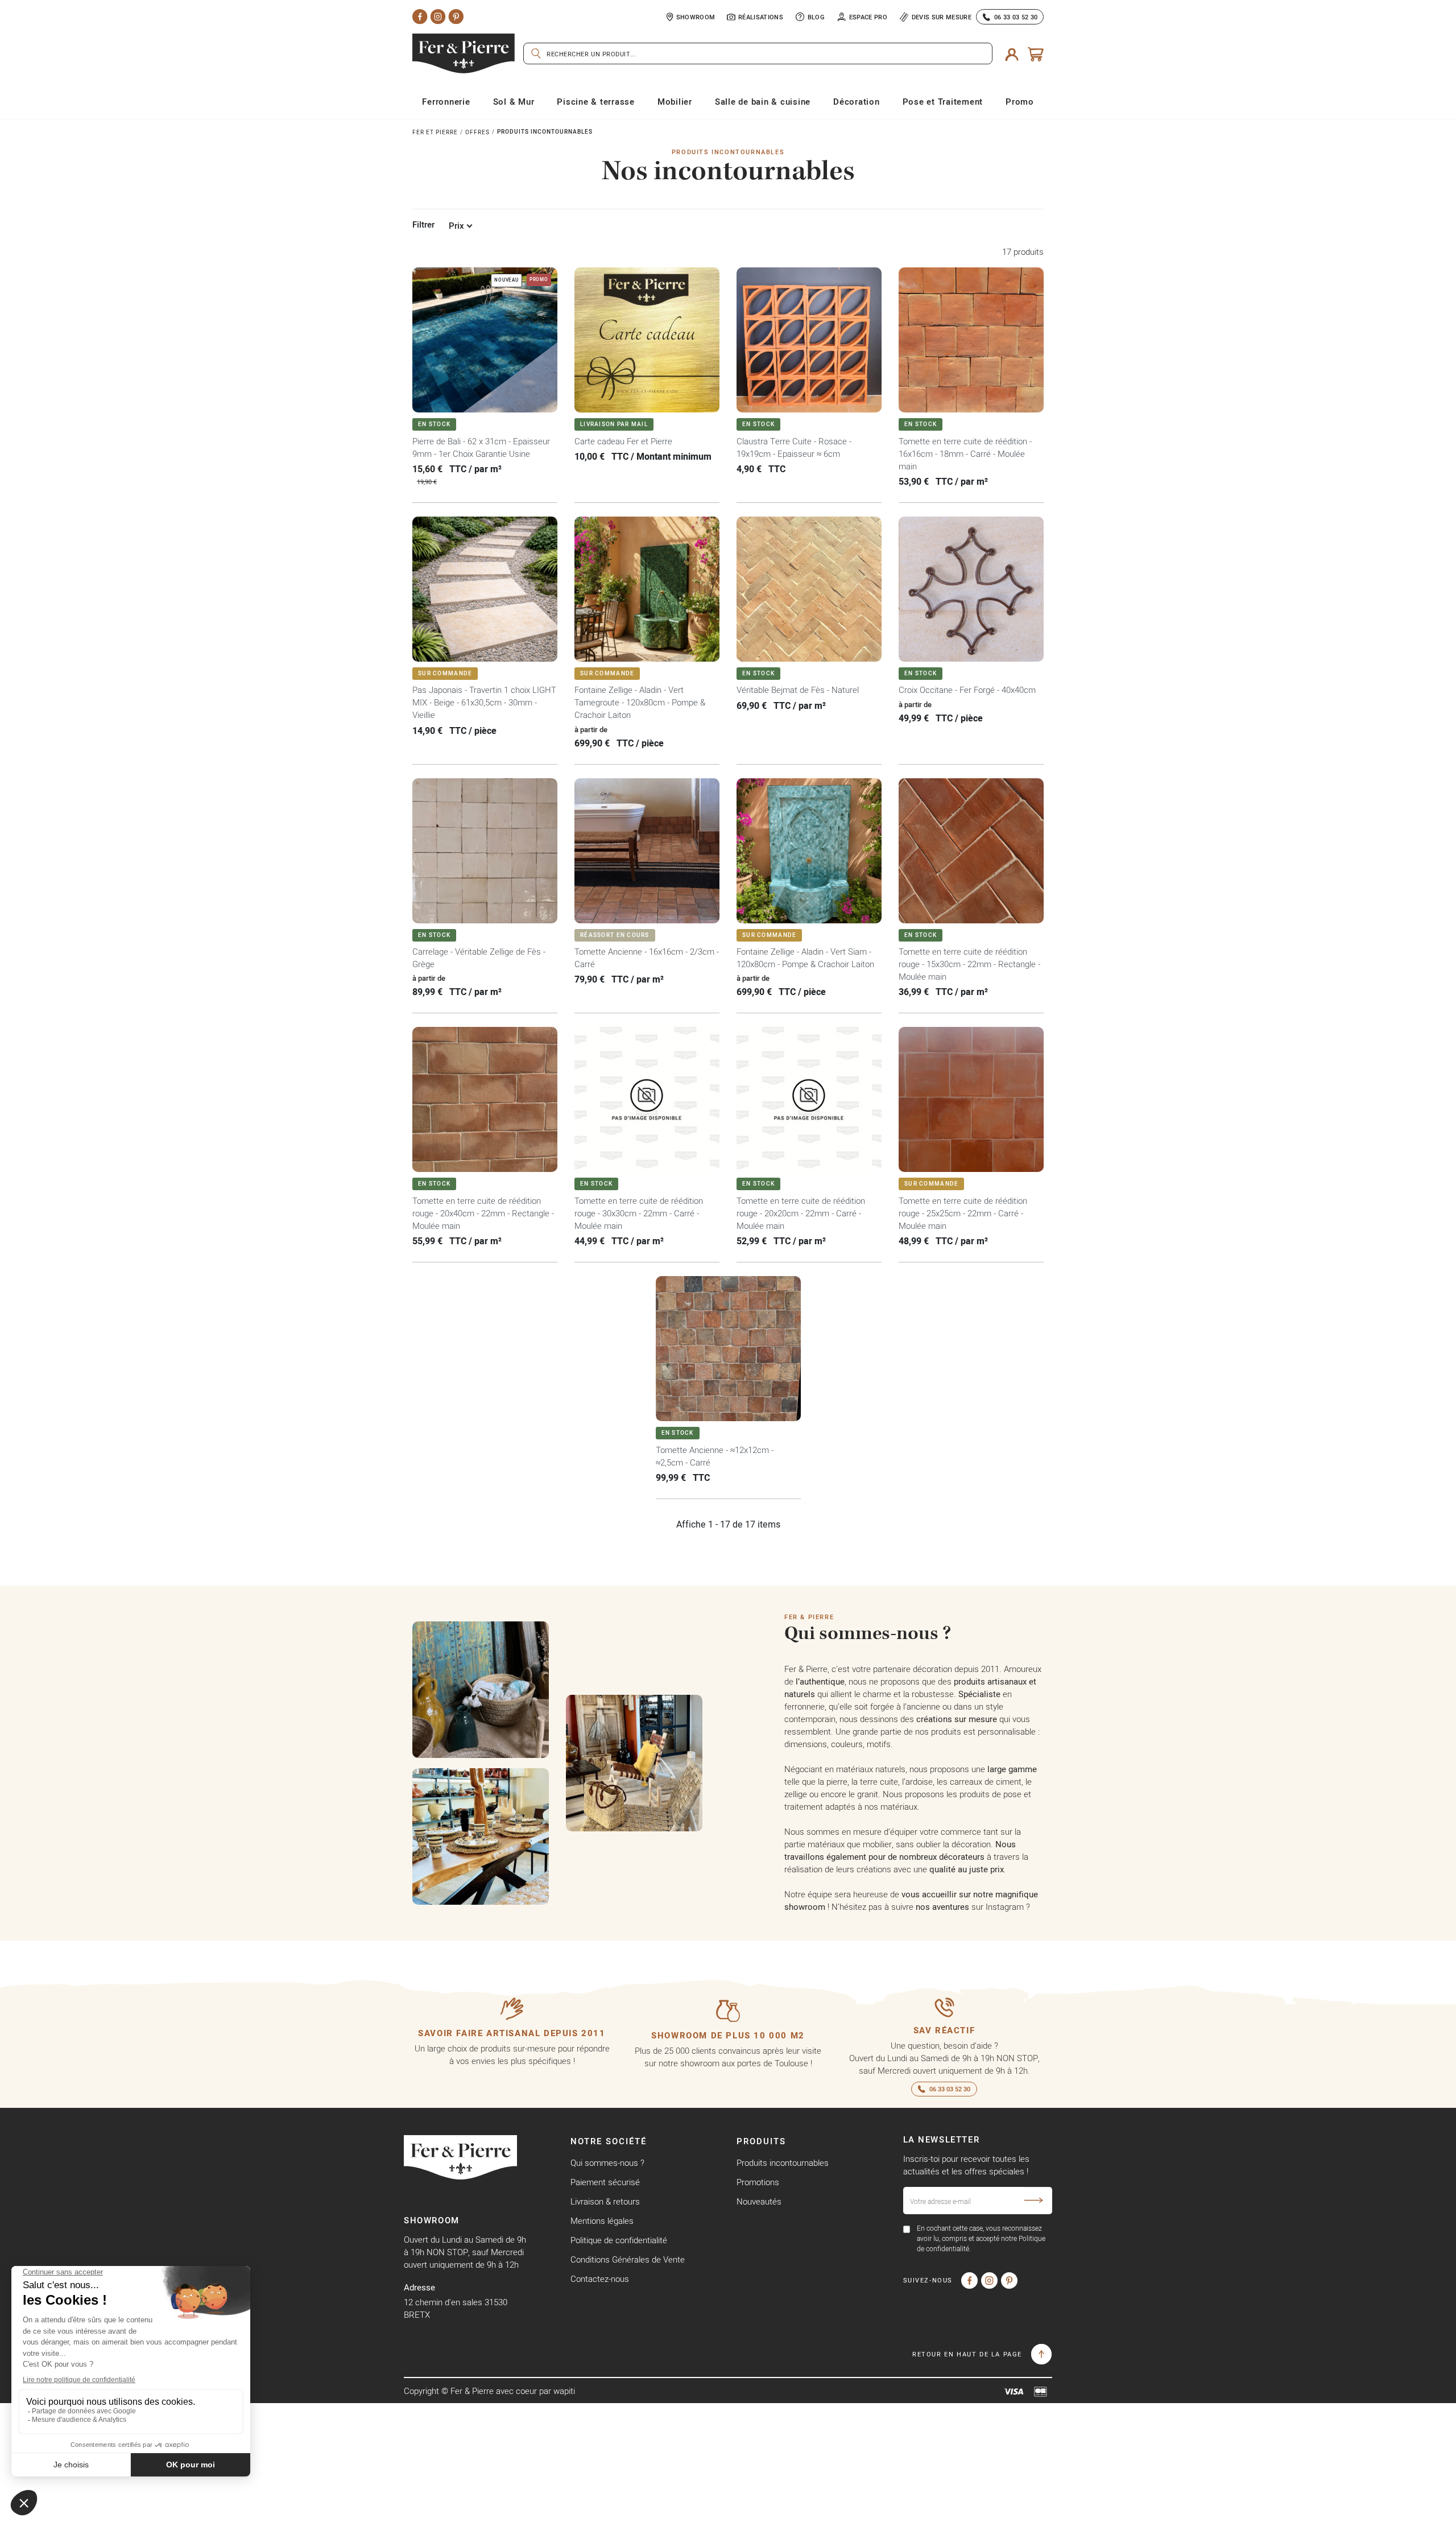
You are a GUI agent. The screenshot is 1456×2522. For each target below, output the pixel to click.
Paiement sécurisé (605, 2182)
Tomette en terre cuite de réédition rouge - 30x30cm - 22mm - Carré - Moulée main (639, 1213)
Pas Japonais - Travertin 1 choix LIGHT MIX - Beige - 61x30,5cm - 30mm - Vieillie (484, 702)
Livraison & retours (605, 2201)
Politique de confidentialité (619, 2240)
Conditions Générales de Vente (628, 2259)
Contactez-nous (600, 2279)
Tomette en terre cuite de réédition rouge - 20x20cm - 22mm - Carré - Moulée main (801, 1213)
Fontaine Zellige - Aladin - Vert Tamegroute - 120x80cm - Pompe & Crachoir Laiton (640, 702)
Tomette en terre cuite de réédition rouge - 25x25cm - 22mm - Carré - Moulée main (963, 1213)
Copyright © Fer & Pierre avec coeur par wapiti (489, 2391)
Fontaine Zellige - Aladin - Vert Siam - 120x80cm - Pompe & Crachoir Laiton (805, 958)
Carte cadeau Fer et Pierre (623, 441)
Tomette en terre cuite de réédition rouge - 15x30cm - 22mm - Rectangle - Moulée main (969, 964)
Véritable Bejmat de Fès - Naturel (798, 690)
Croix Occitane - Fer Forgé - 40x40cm (967, 690)
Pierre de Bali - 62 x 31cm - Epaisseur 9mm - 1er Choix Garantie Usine (481, 447)
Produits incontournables (783, 2163)
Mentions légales (602, 2221)
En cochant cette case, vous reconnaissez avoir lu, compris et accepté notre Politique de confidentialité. (981, 2238)
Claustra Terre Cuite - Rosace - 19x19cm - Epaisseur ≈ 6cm (794, 447)
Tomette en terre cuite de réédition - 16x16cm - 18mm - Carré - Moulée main (965, 454)
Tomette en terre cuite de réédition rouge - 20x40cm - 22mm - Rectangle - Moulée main (483, 1213)
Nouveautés (759, 2201)
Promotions (758, 2182)
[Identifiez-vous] (1012, 53)
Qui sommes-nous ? (607, 2163)
